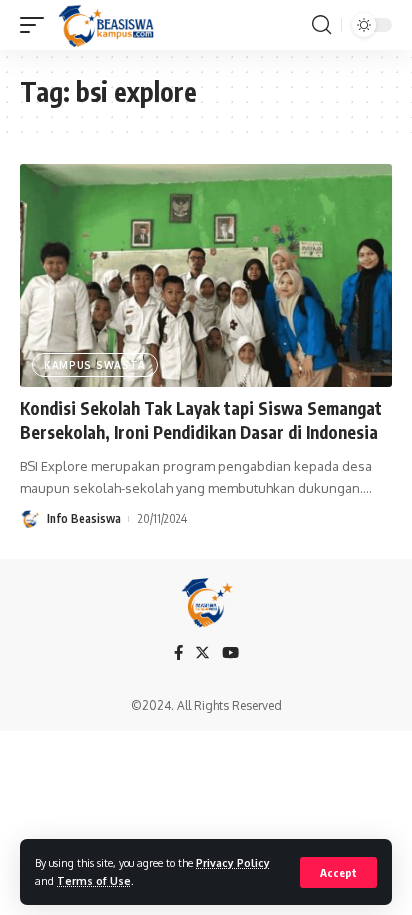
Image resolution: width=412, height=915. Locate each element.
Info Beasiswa (84, 518)
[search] (321, 25)
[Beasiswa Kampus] (108, 25)
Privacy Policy (233, 862)
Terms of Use (94, 880)
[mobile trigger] (37, 25)
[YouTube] (230, 653)
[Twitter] (202, 653)
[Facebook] (178, 653)
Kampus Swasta (95, 365)
